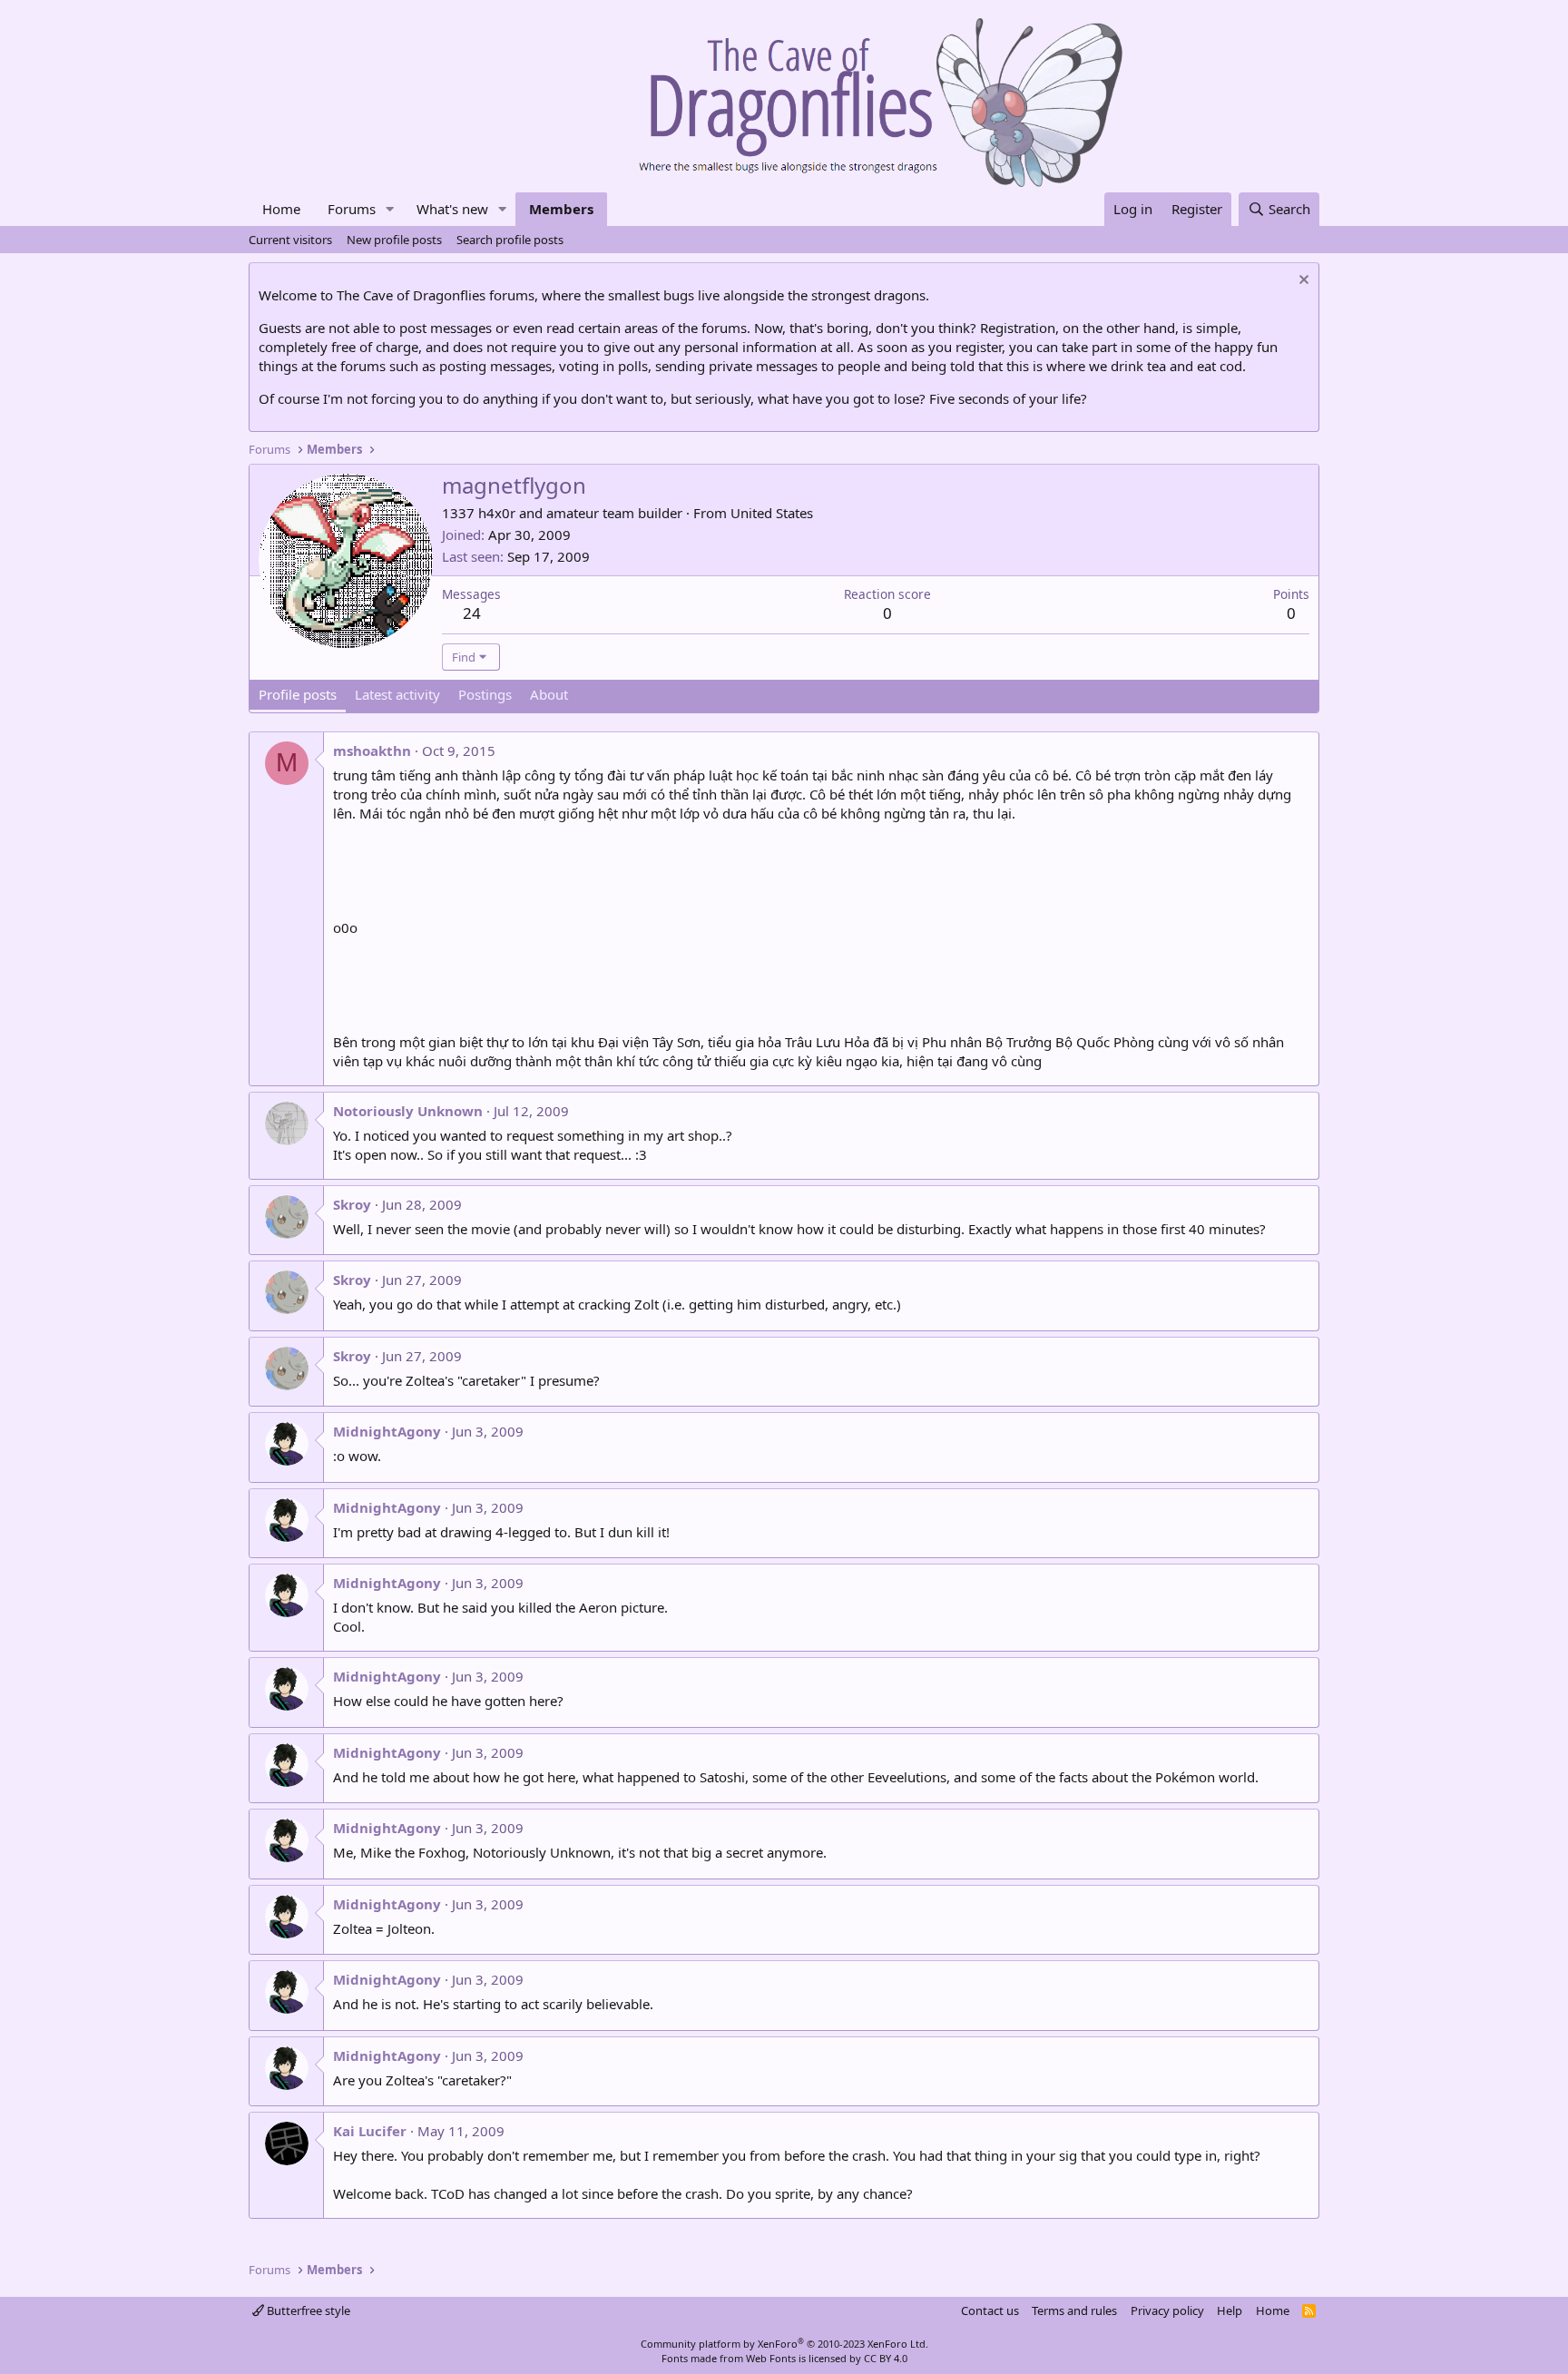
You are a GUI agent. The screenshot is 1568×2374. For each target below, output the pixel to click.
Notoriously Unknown (408, 1111)
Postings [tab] (485, 694)
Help (1230, 2310)
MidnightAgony (387, 1431)
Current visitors (290, 240)
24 (472, 613)
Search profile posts (510, 240)
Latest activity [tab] (397, 694)
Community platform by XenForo (784, 2344)
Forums (352, 209)
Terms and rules (1074, 2310)
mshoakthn (372, 750)
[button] (390, 209)
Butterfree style (307, 2310)
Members (561, 209)
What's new (452, 209)
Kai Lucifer (370, 2131)
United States (772, 513)
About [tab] (549, 694)
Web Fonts (771, 2358)
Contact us (990, 2310)
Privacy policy (1167, 2310)
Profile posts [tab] (298, 694)
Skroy (352, 1204)
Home (281, 209)
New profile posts (394, 240)
